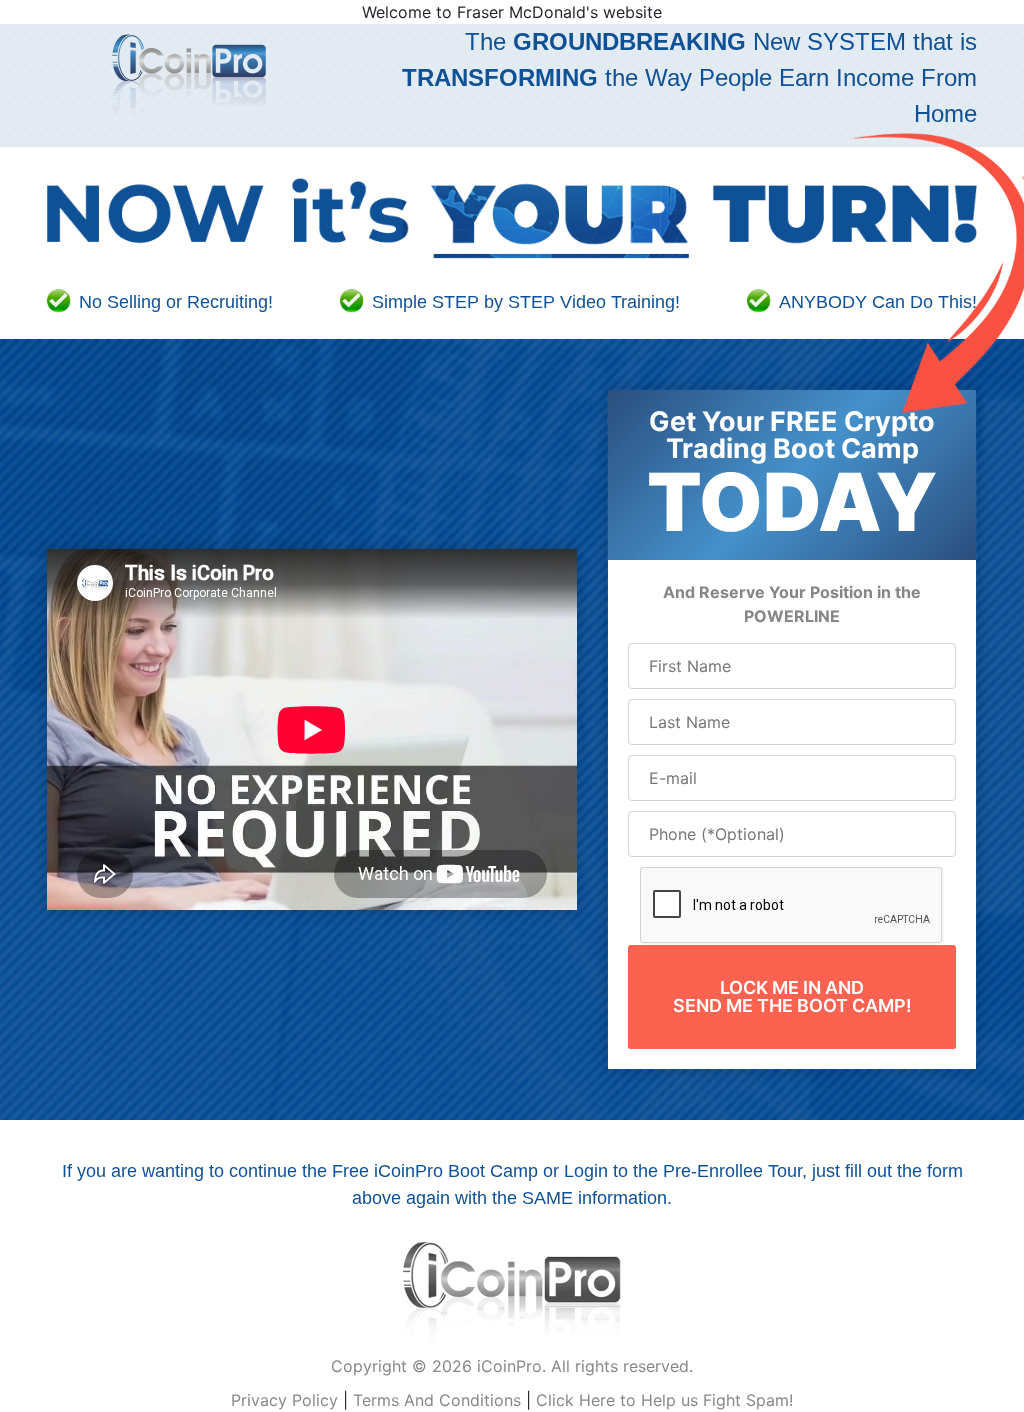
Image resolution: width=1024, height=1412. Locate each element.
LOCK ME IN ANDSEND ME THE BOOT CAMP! (792, 996)
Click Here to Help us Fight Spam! (664, 1400)
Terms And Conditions (437, 1400)
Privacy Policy (284, 1400)
